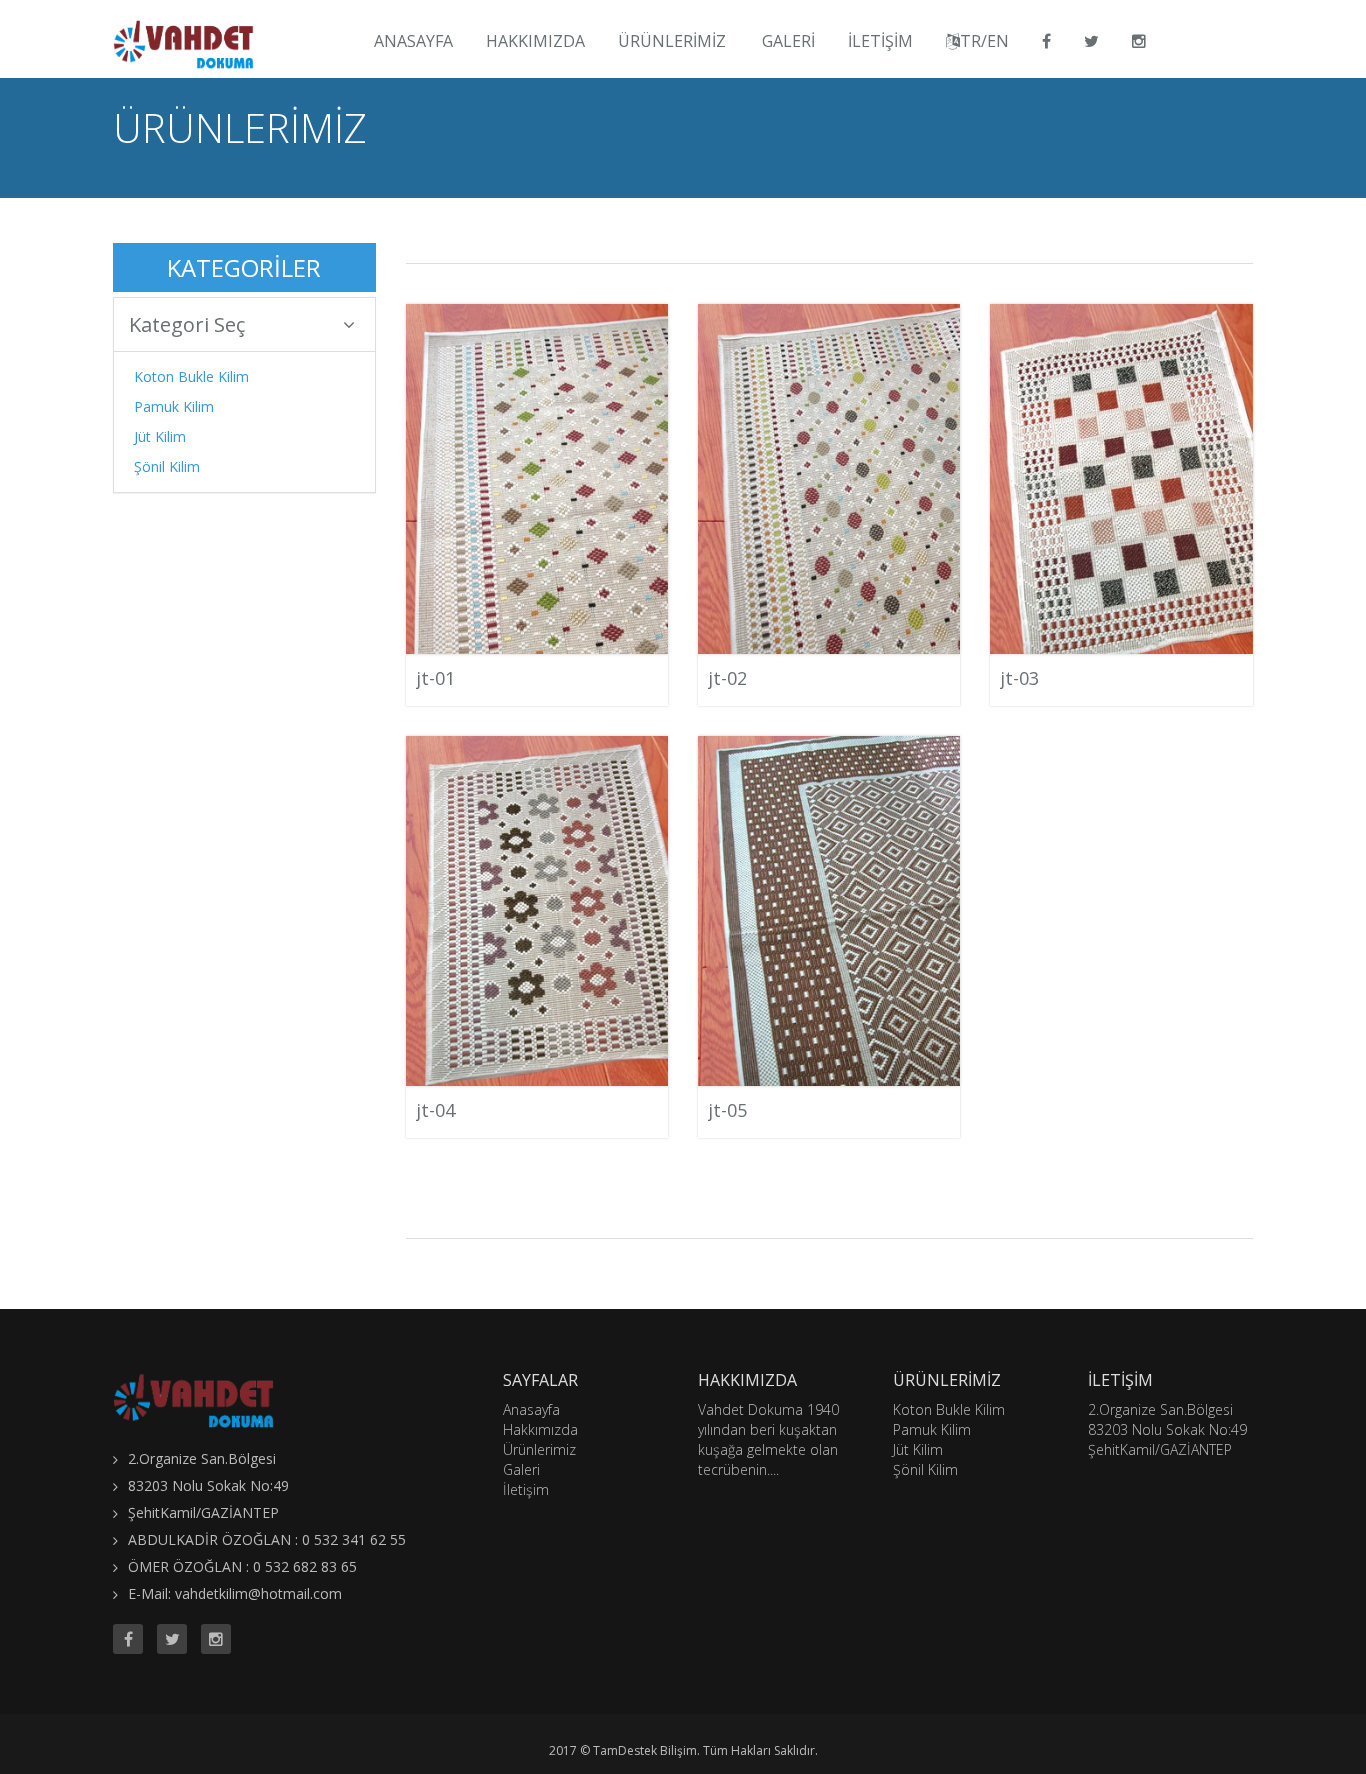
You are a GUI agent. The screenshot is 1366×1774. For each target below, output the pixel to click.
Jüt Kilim (160, 436)
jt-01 (435, 678)
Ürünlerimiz (672, 41)
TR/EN (984, 41)
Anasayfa (413, 41)
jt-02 (727, 678)
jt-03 (1019, 678)
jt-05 (727, 1110)
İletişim (526, 1489)
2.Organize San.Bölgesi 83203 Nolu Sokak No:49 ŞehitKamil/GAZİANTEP (1167, 1429)
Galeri (788, 41)
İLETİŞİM (880, 41)
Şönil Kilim (167, 466)
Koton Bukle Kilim (191, 376)
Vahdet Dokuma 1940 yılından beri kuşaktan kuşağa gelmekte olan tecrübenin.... (768, 1439)
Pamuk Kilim (174, 406)
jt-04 (435, 1110)
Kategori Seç (187, 324)
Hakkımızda (535, 41)
